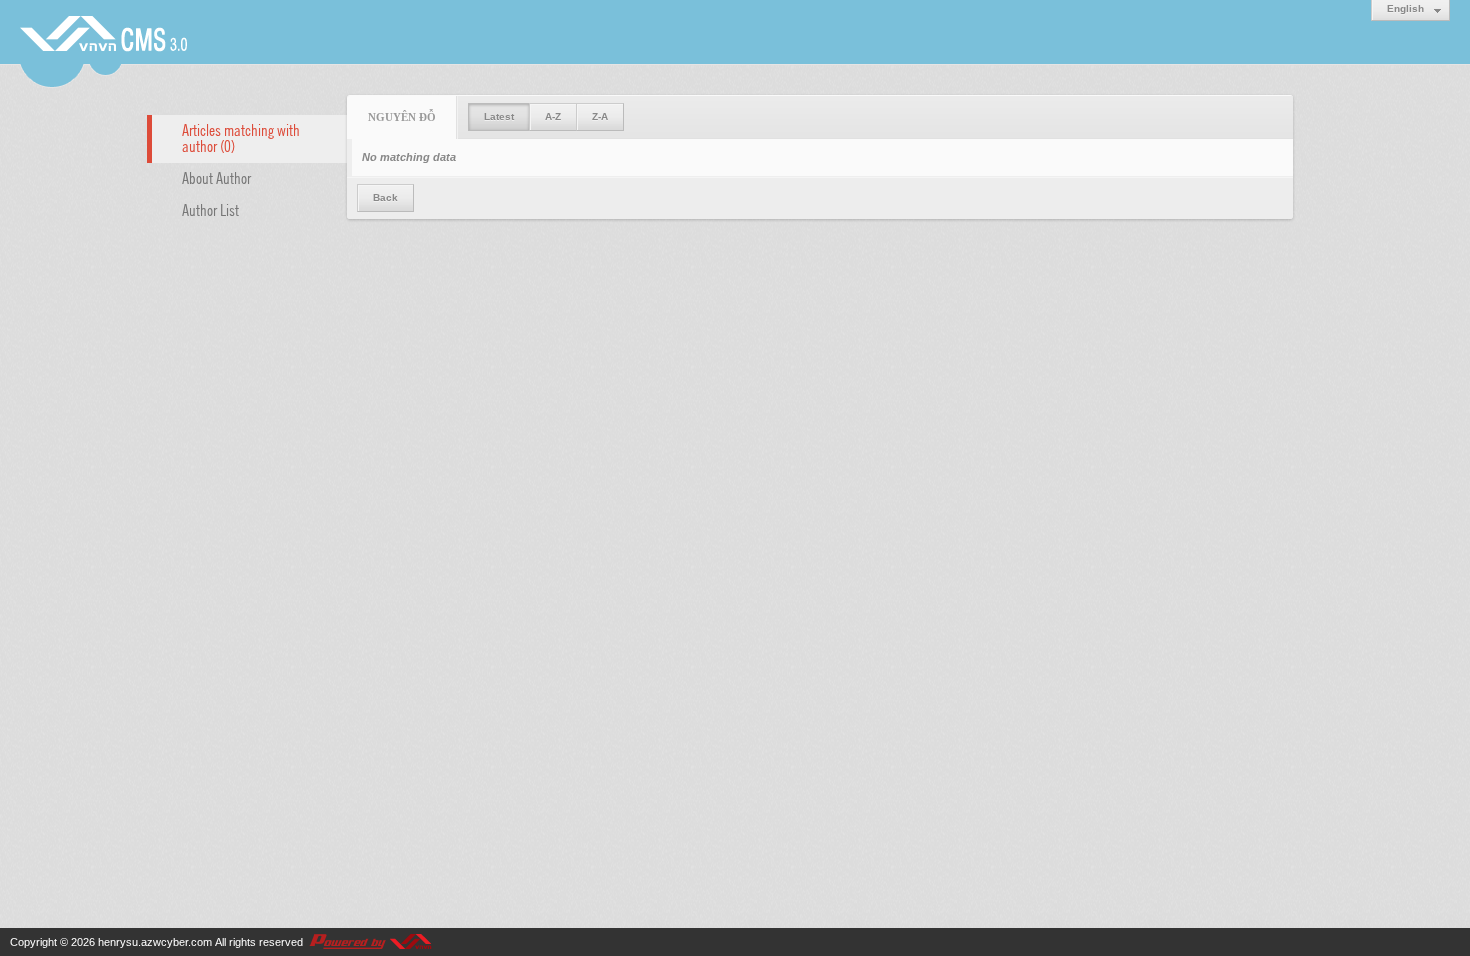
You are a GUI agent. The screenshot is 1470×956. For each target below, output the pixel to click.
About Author (216, 177)
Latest (499, 116)
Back (385, 197)
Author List (210, 209)
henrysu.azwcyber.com (155, 942)
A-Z (553, 116)
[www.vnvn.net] (370, 942)
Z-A (600, 116)
